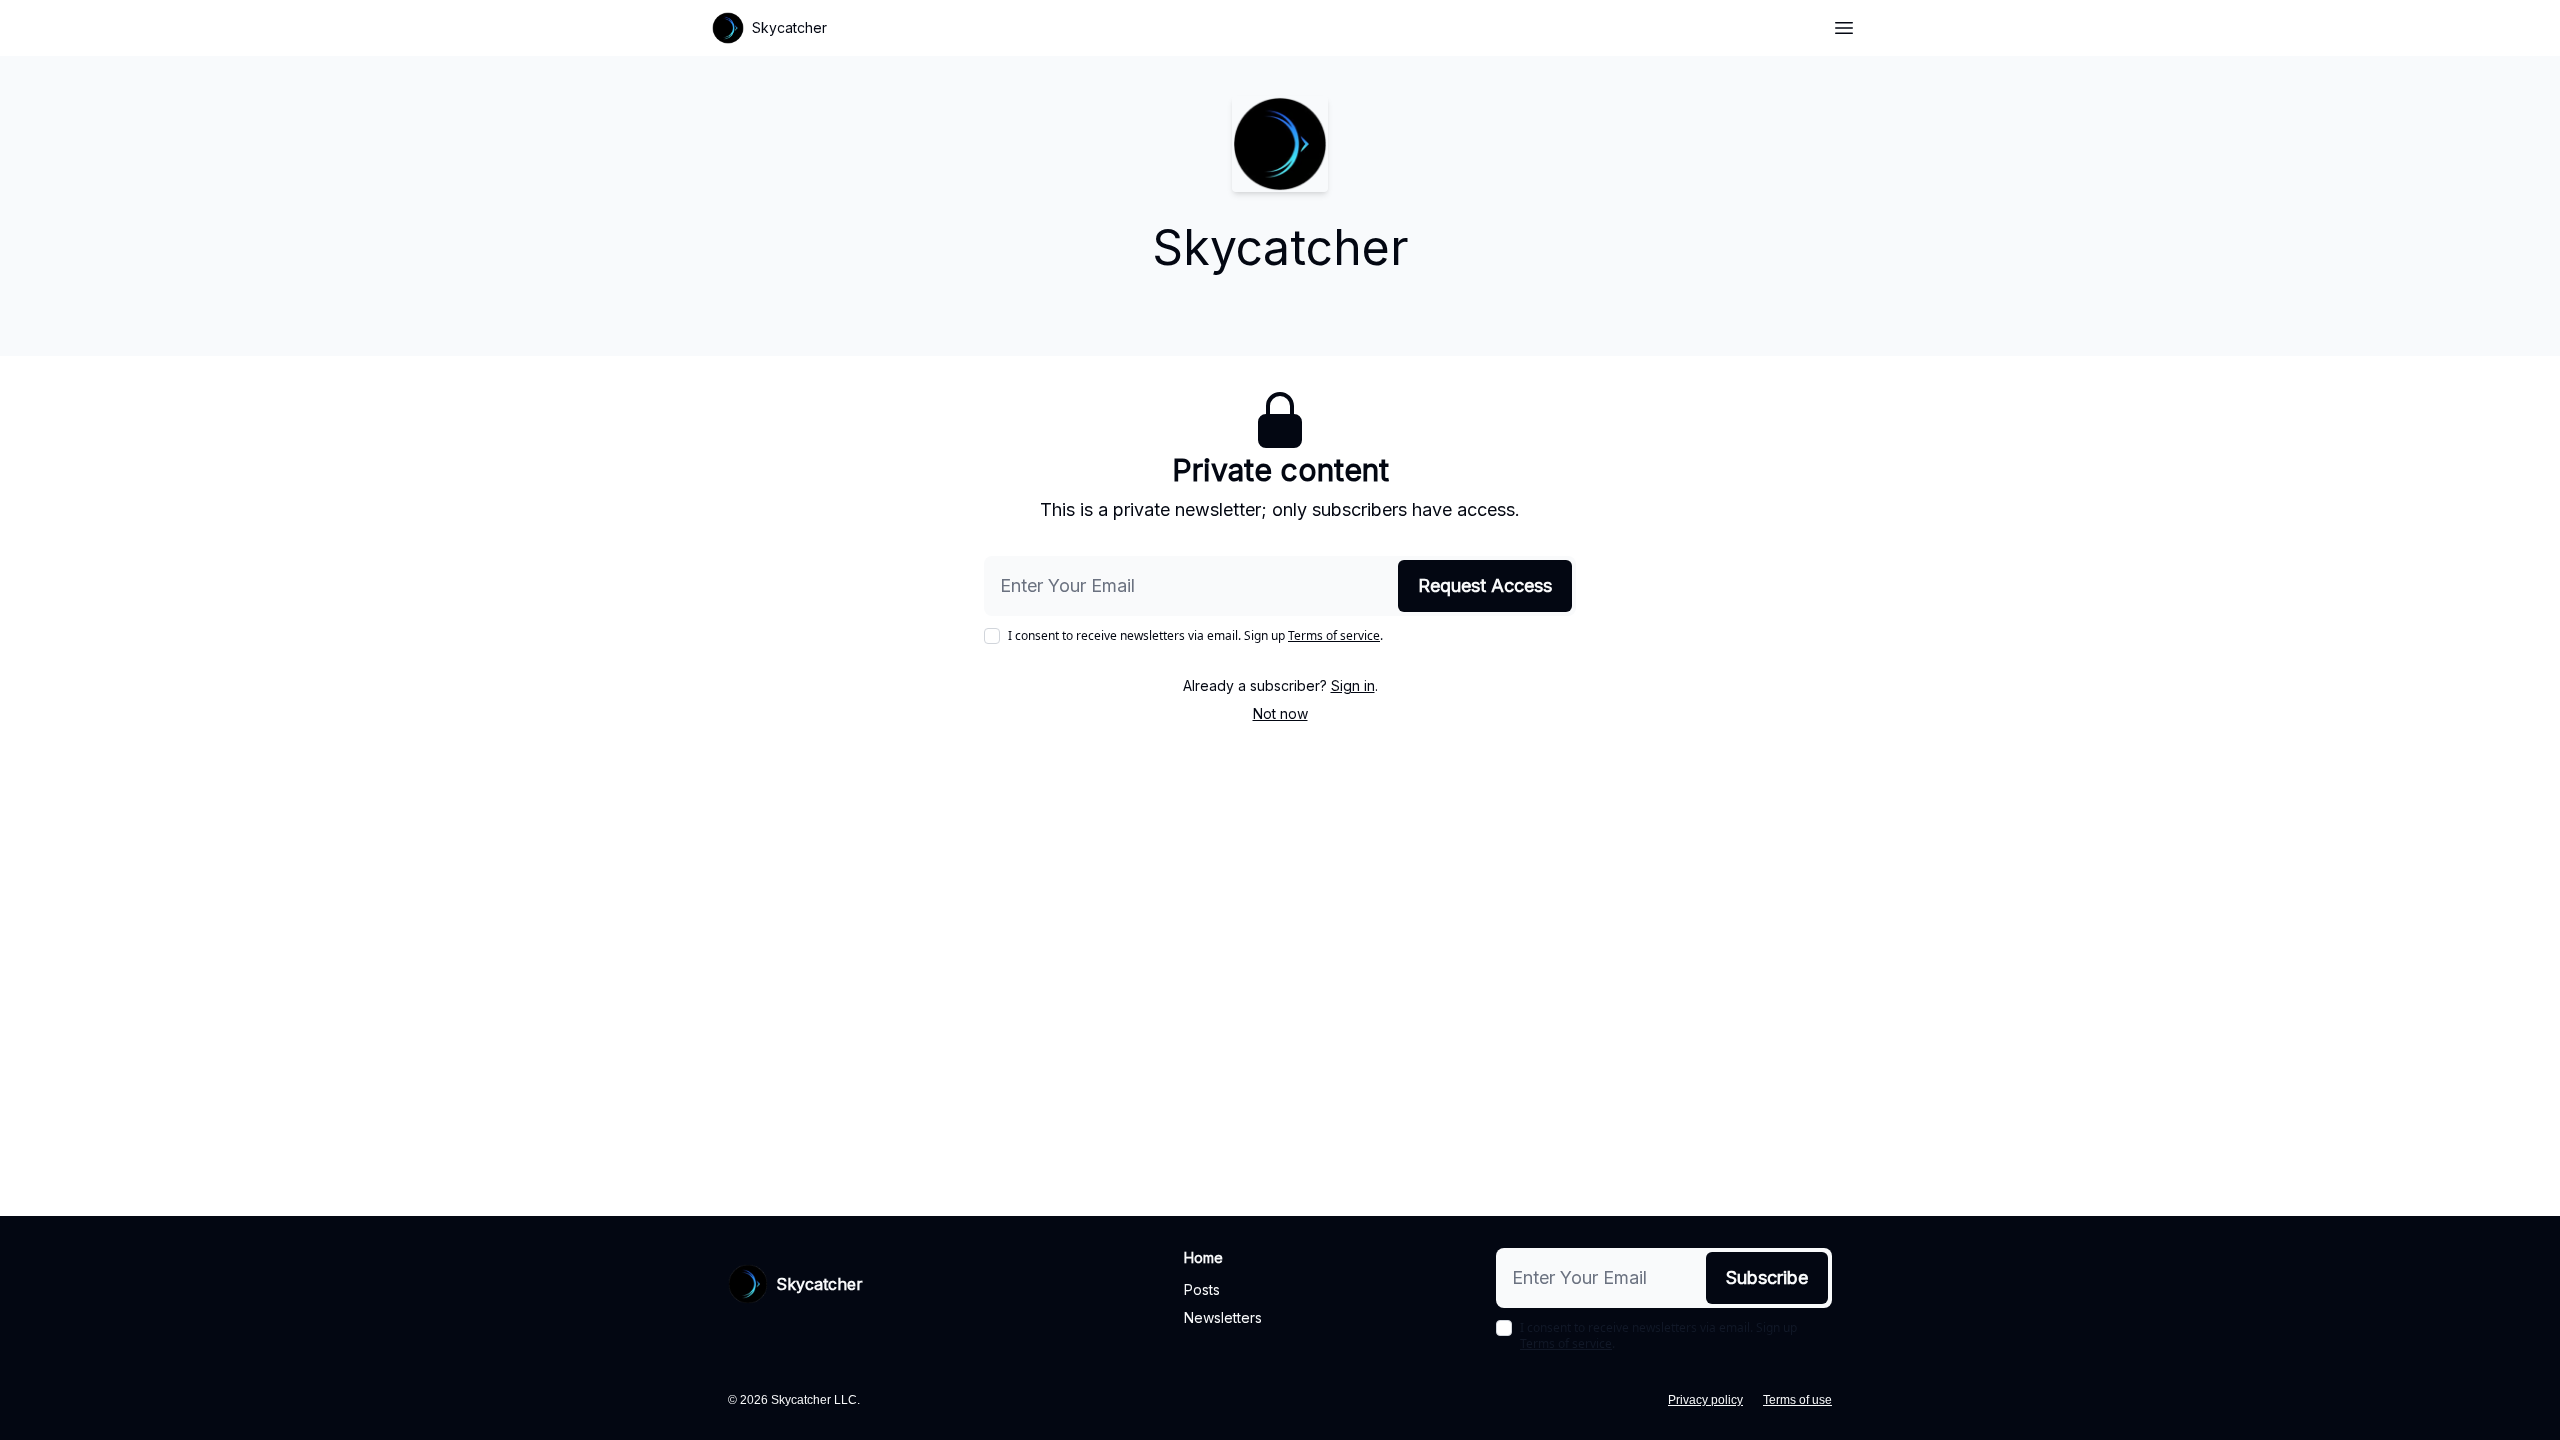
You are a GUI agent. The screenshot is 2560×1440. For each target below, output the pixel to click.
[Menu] (1844, 25)
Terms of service (1334, 635)
